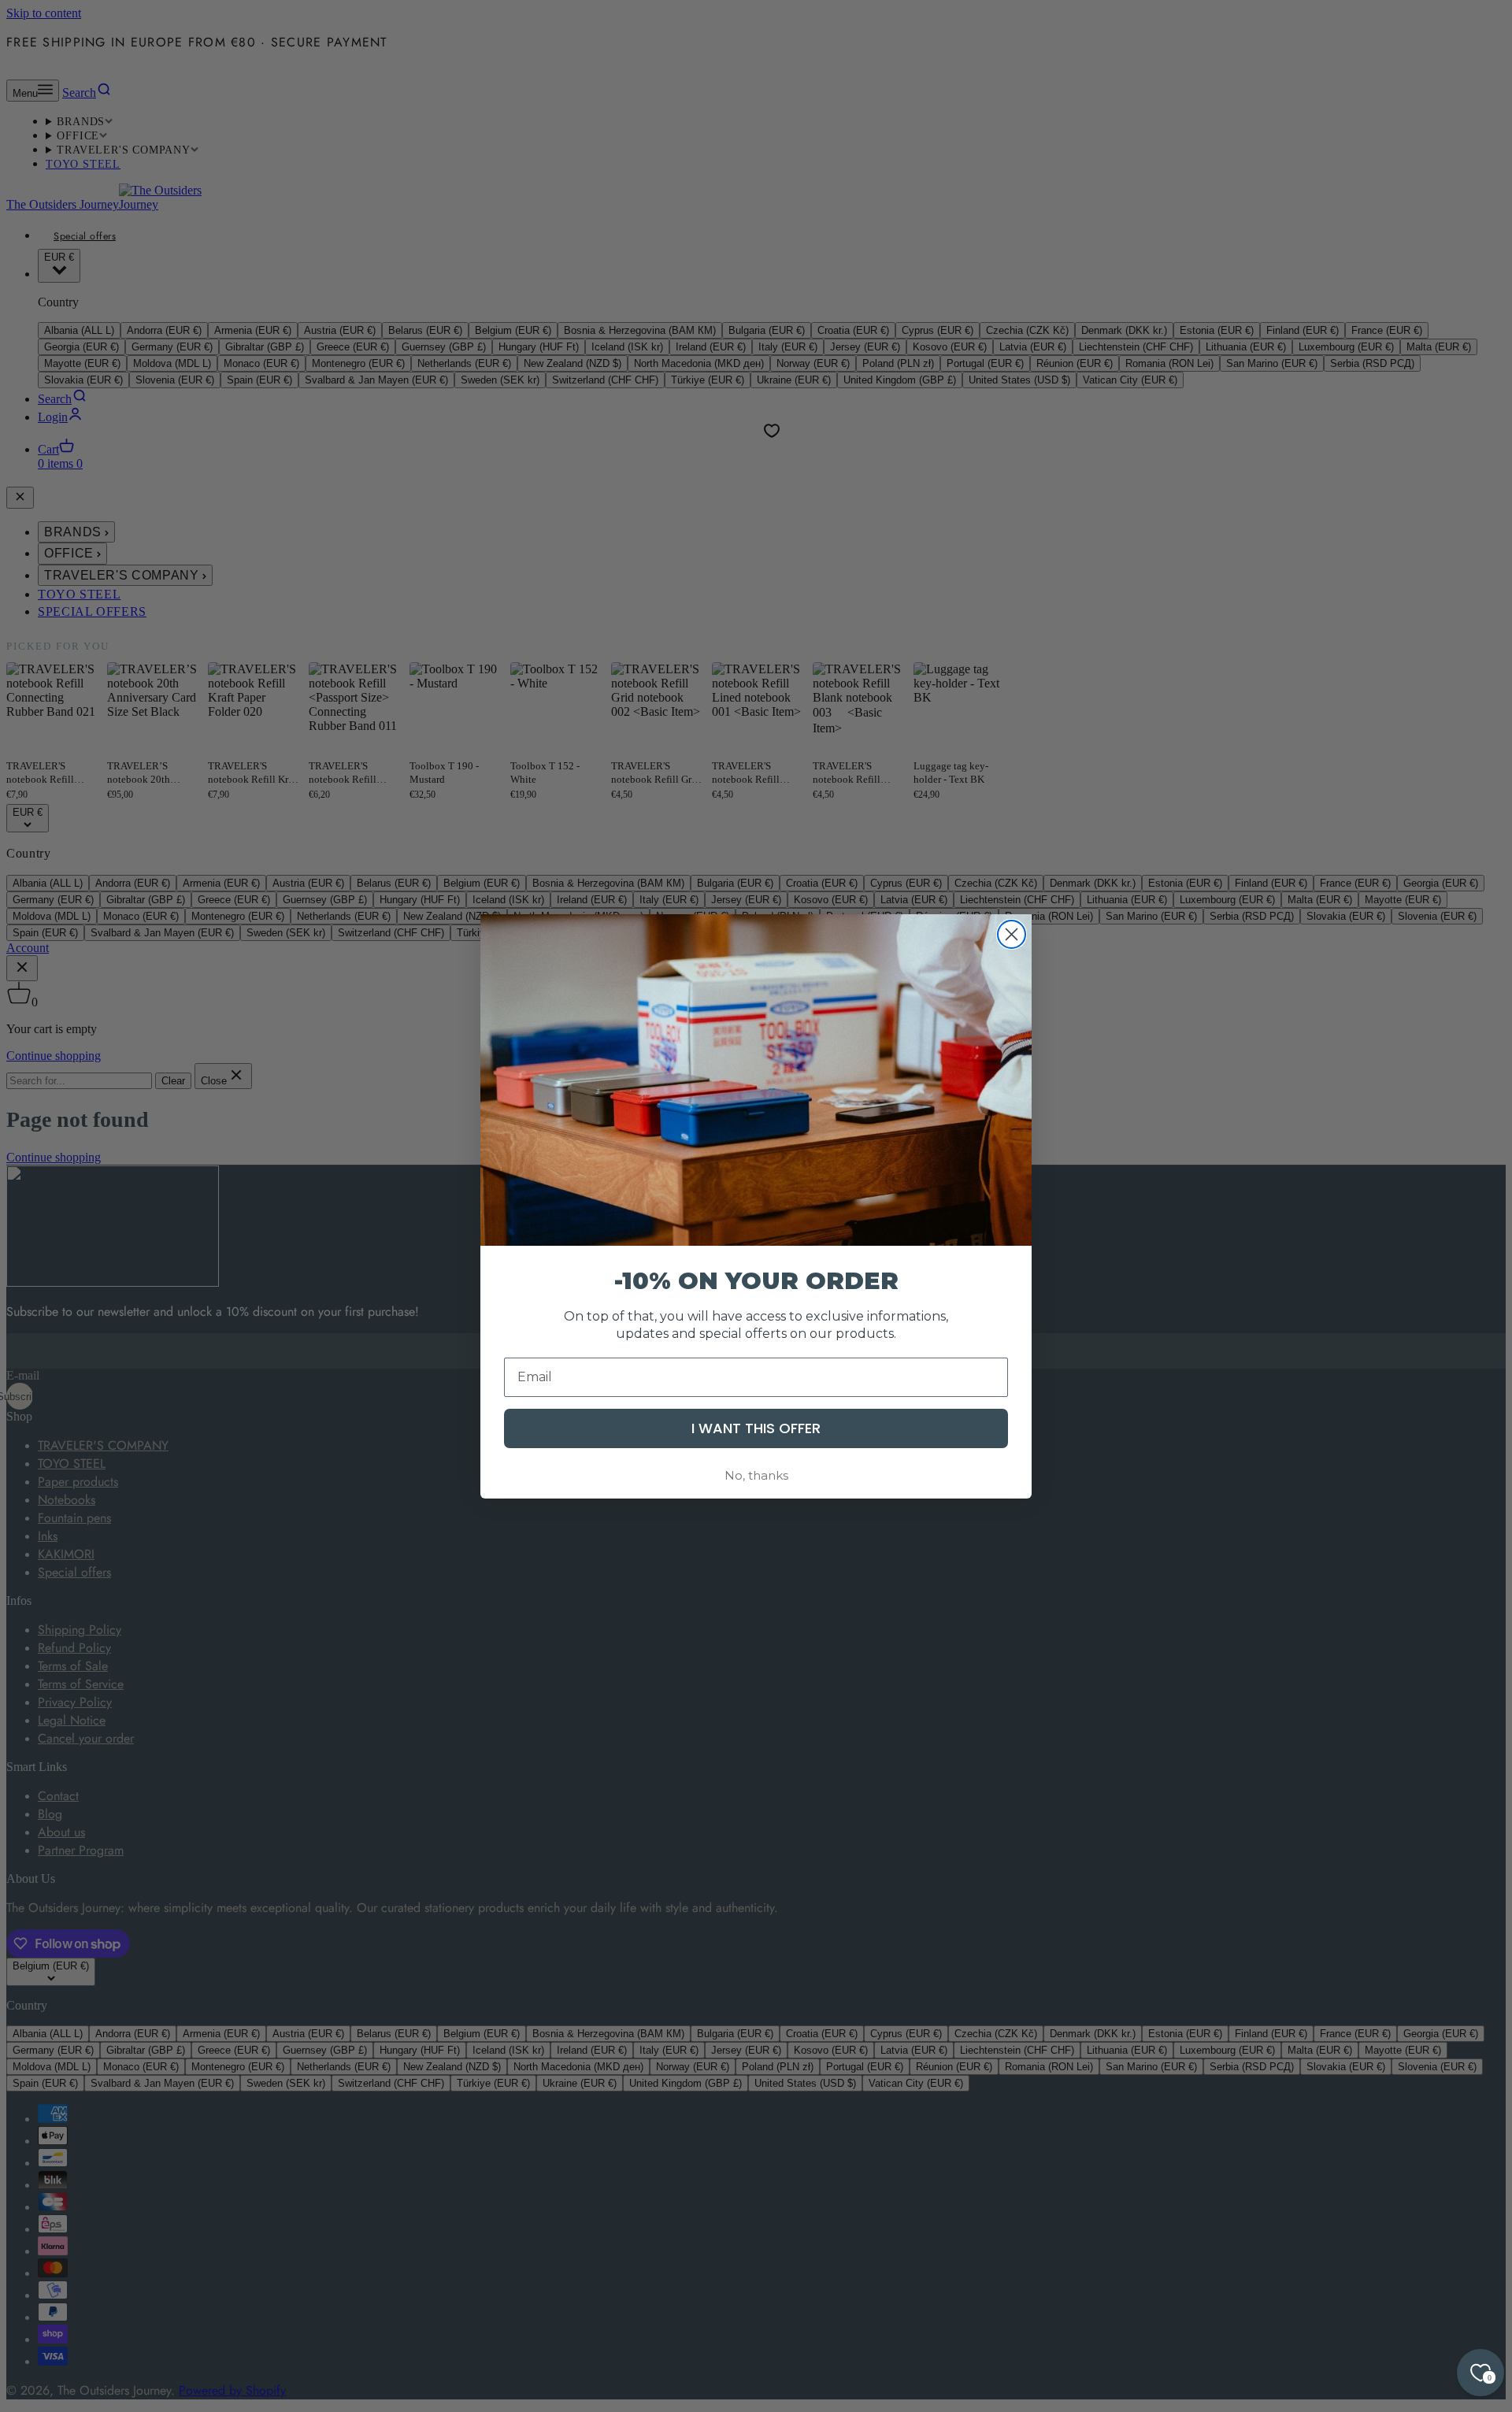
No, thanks (756, 1475)
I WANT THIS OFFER (756, 1427)
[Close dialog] (1012, 934)
